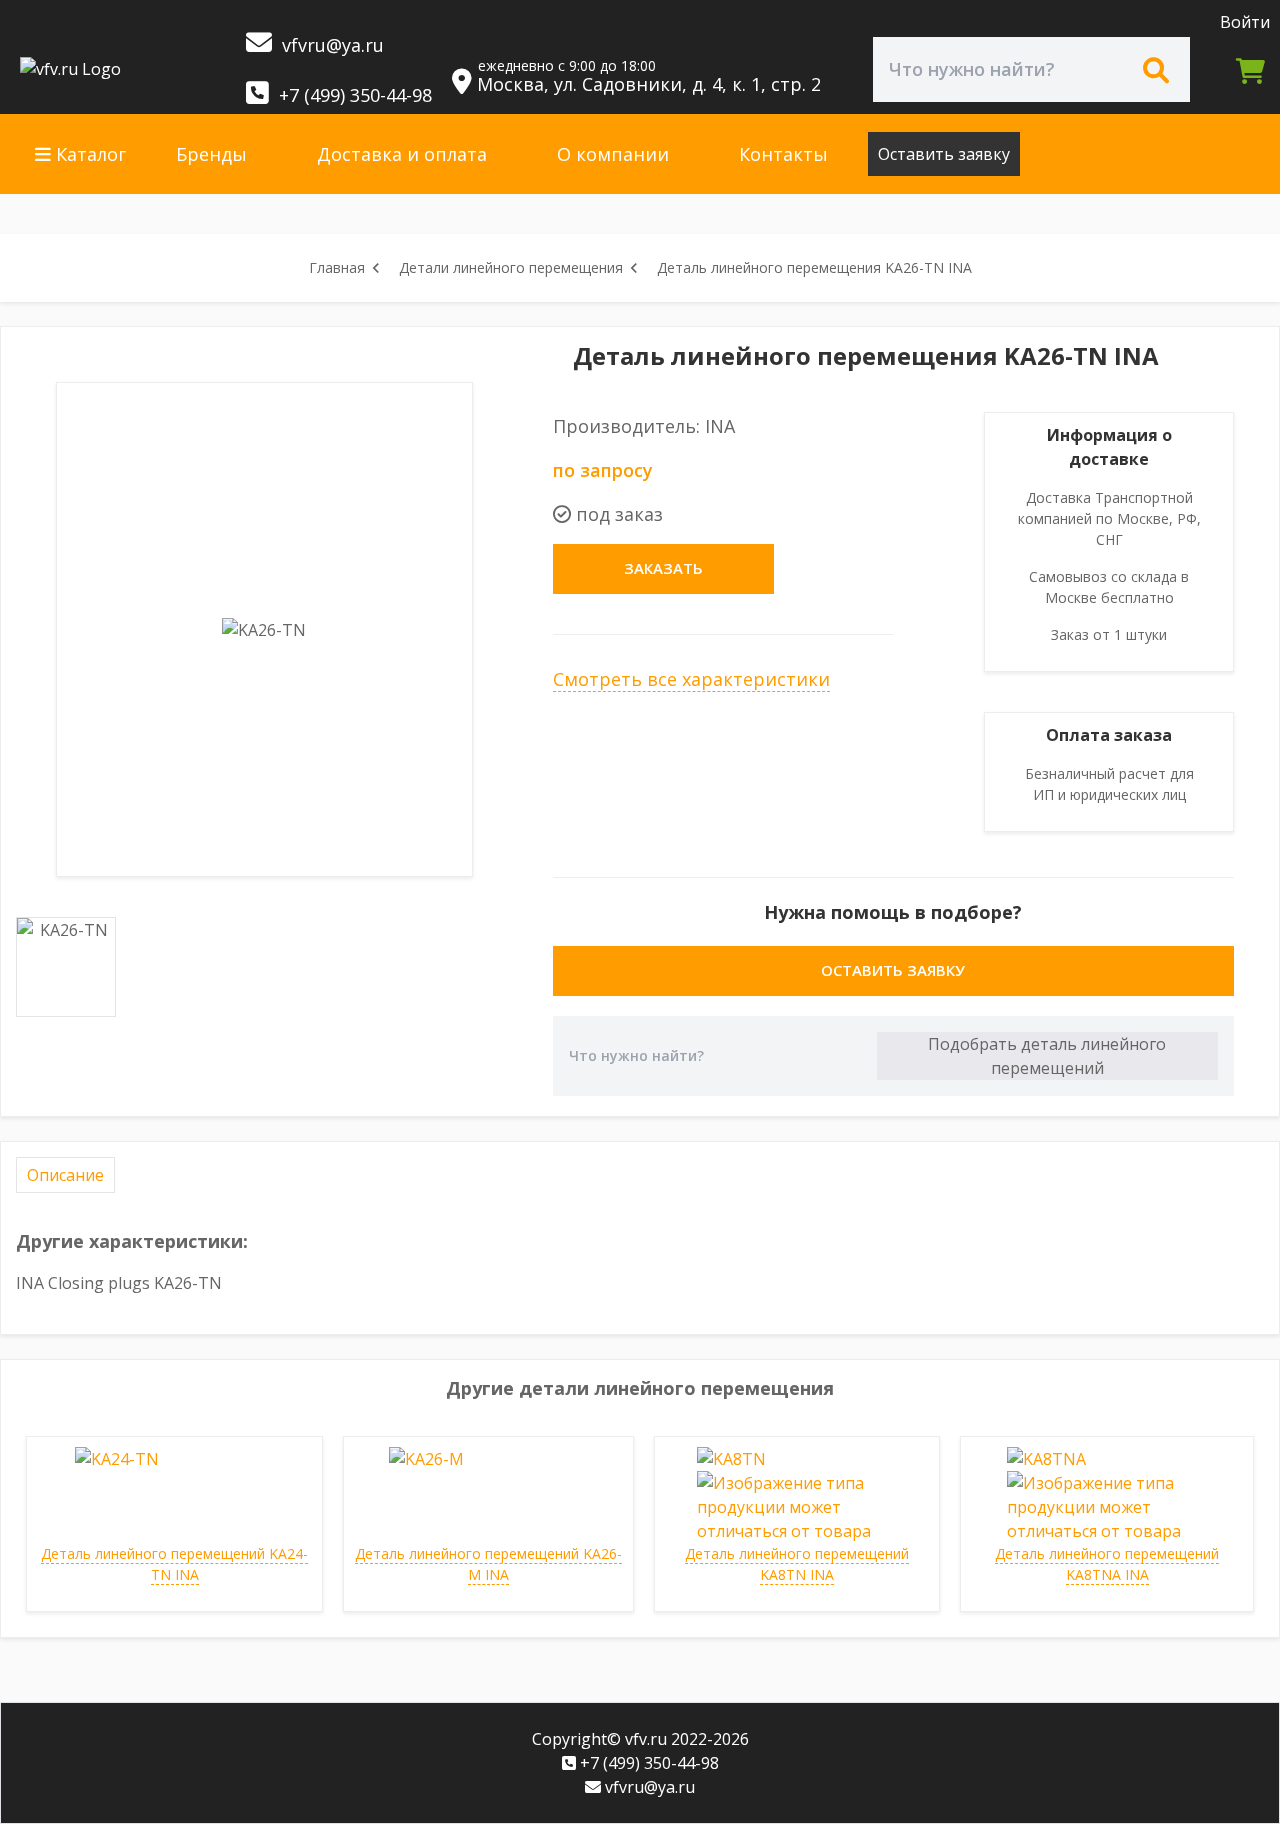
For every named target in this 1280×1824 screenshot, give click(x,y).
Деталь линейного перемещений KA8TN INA (797, 1564)
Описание (65, 1175)
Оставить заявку (944, 154)
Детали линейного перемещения (511, 267)
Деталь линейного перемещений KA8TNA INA (1107, 1564)
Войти (1245, 22)
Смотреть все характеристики (691, 679)
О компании (613, 154)
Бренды (211, 154)
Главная (337, 267)
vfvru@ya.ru (330, 45)
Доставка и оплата (402, 154)
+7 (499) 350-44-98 (353, 95)
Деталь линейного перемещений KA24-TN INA (174, 1564)
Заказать (663, 568)
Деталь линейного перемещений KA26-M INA (488, 1564)
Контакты (783, 154)
